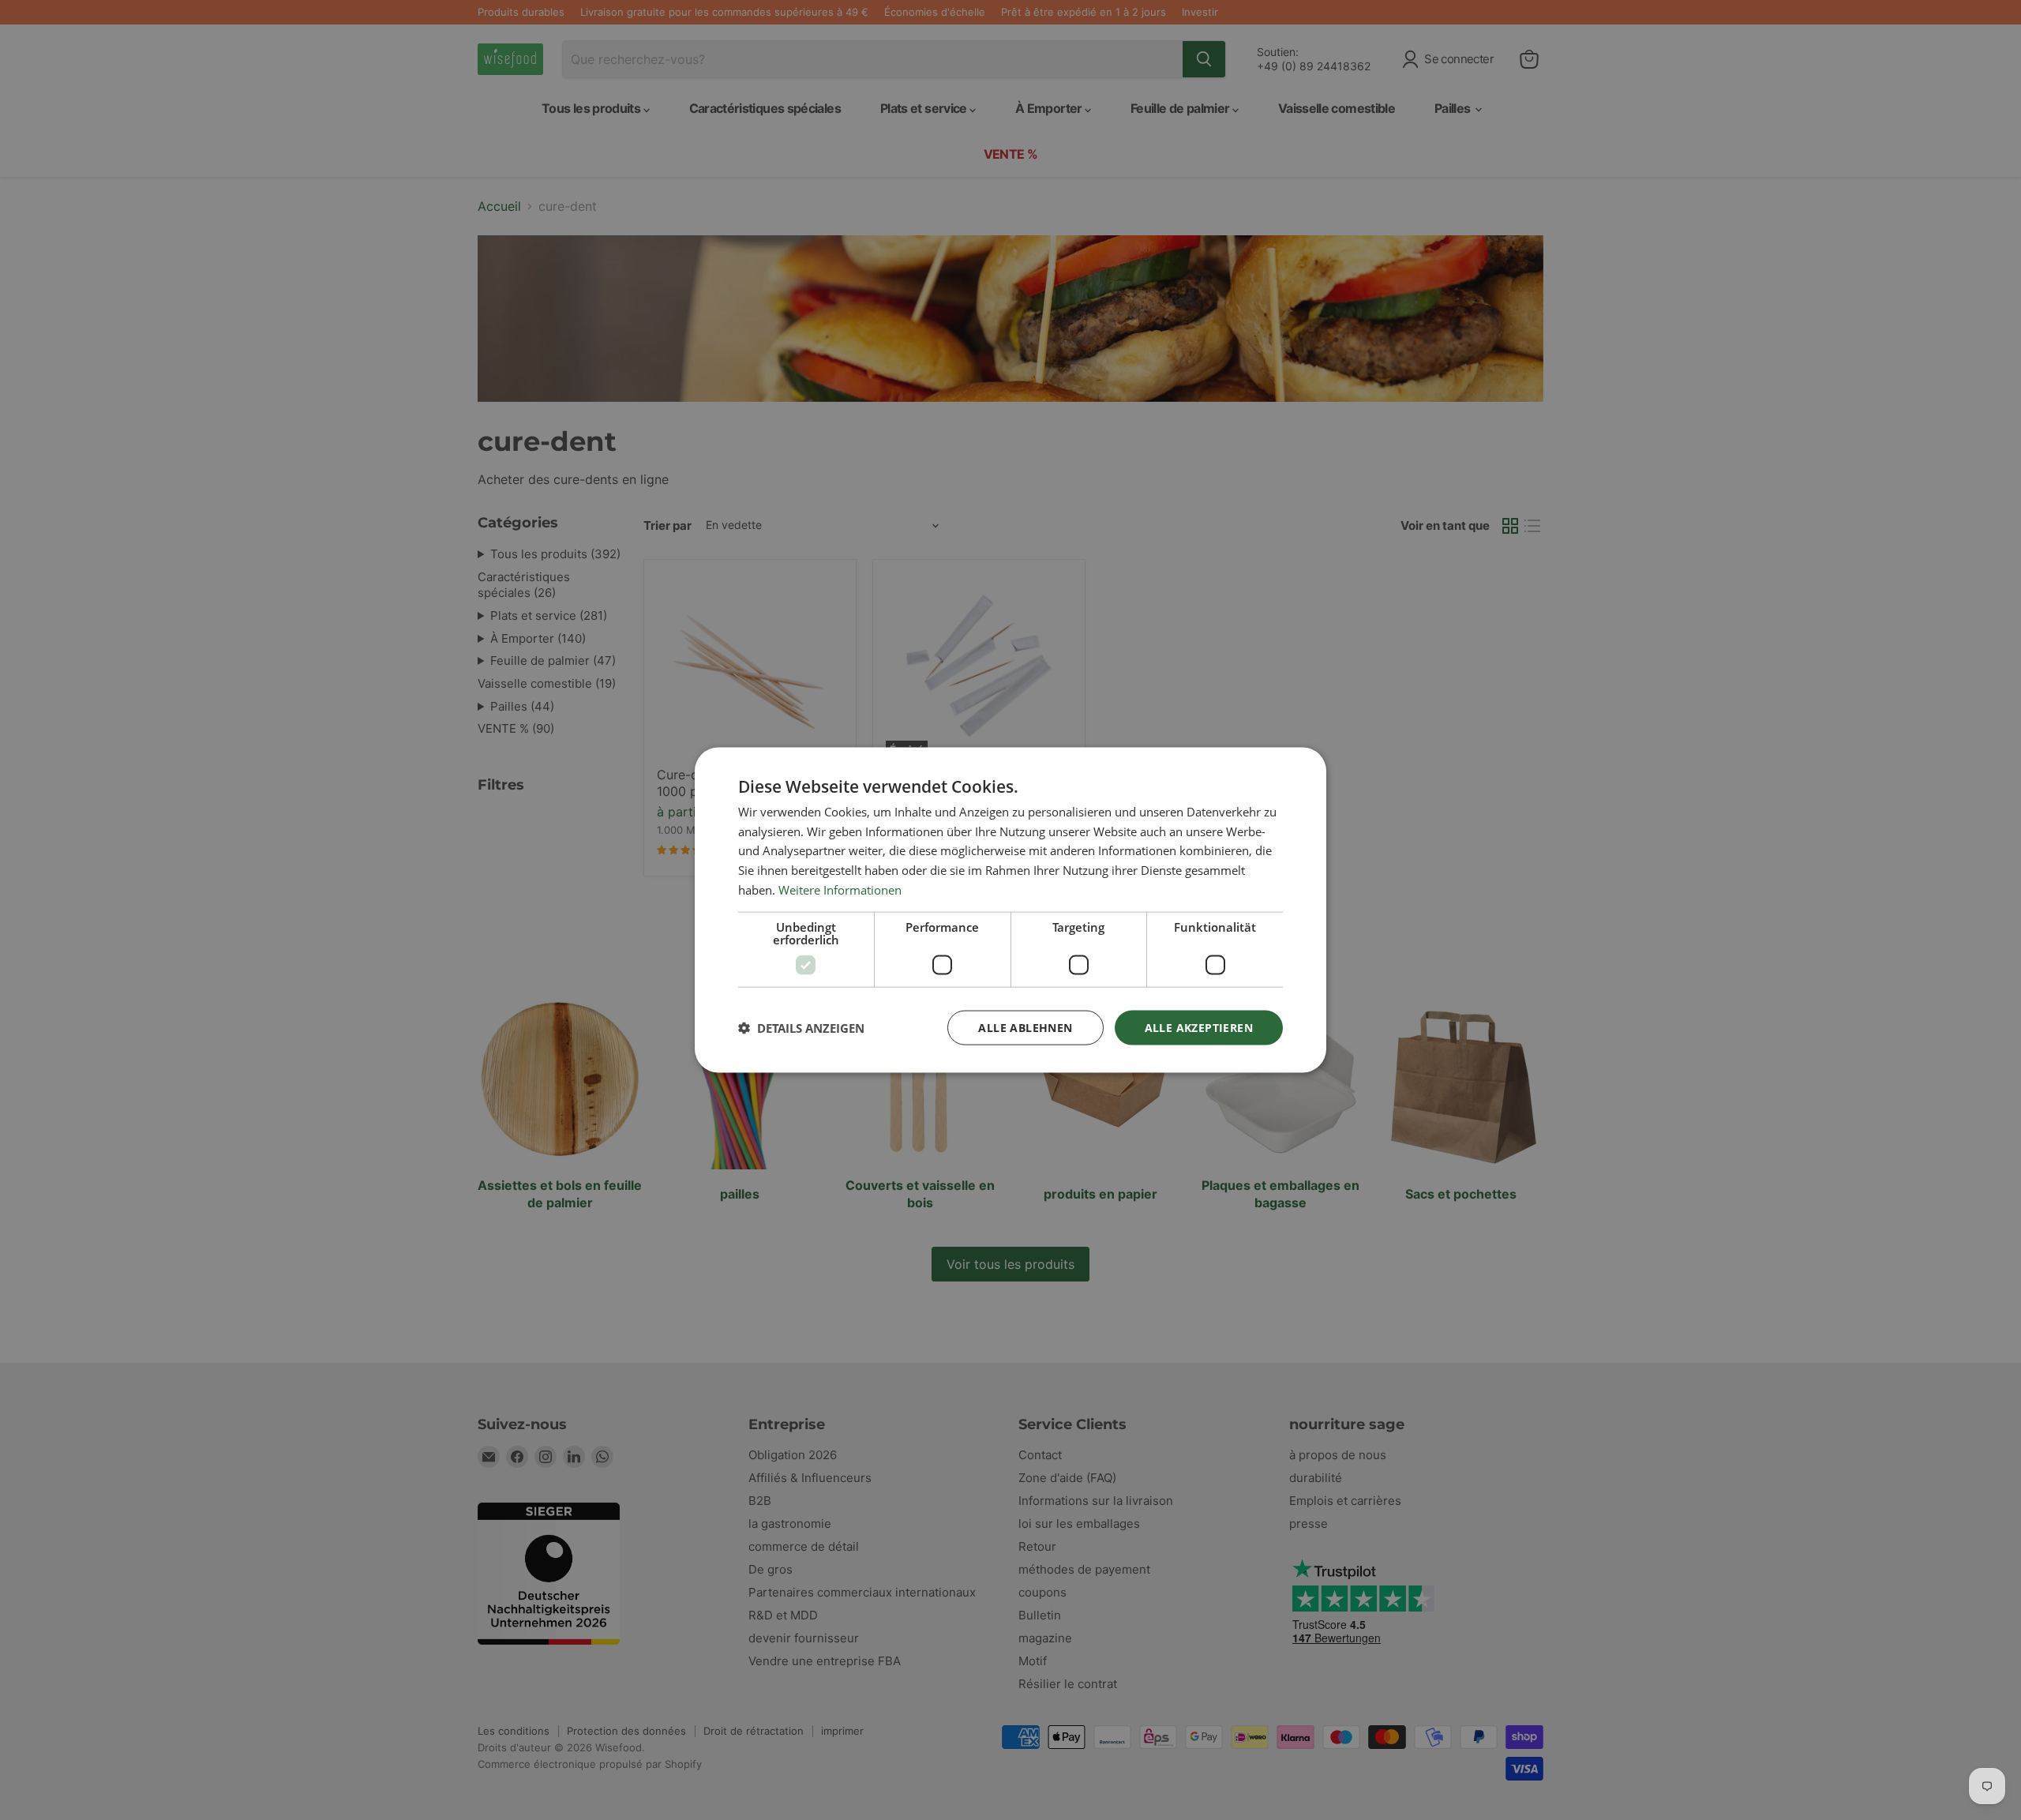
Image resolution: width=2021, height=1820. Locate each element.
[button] (801, 1028)
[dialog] (1010, 910)
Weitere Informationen (840, 889)
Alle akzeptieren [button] (1199, 1027)
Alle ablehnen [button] (1025, 1027)
